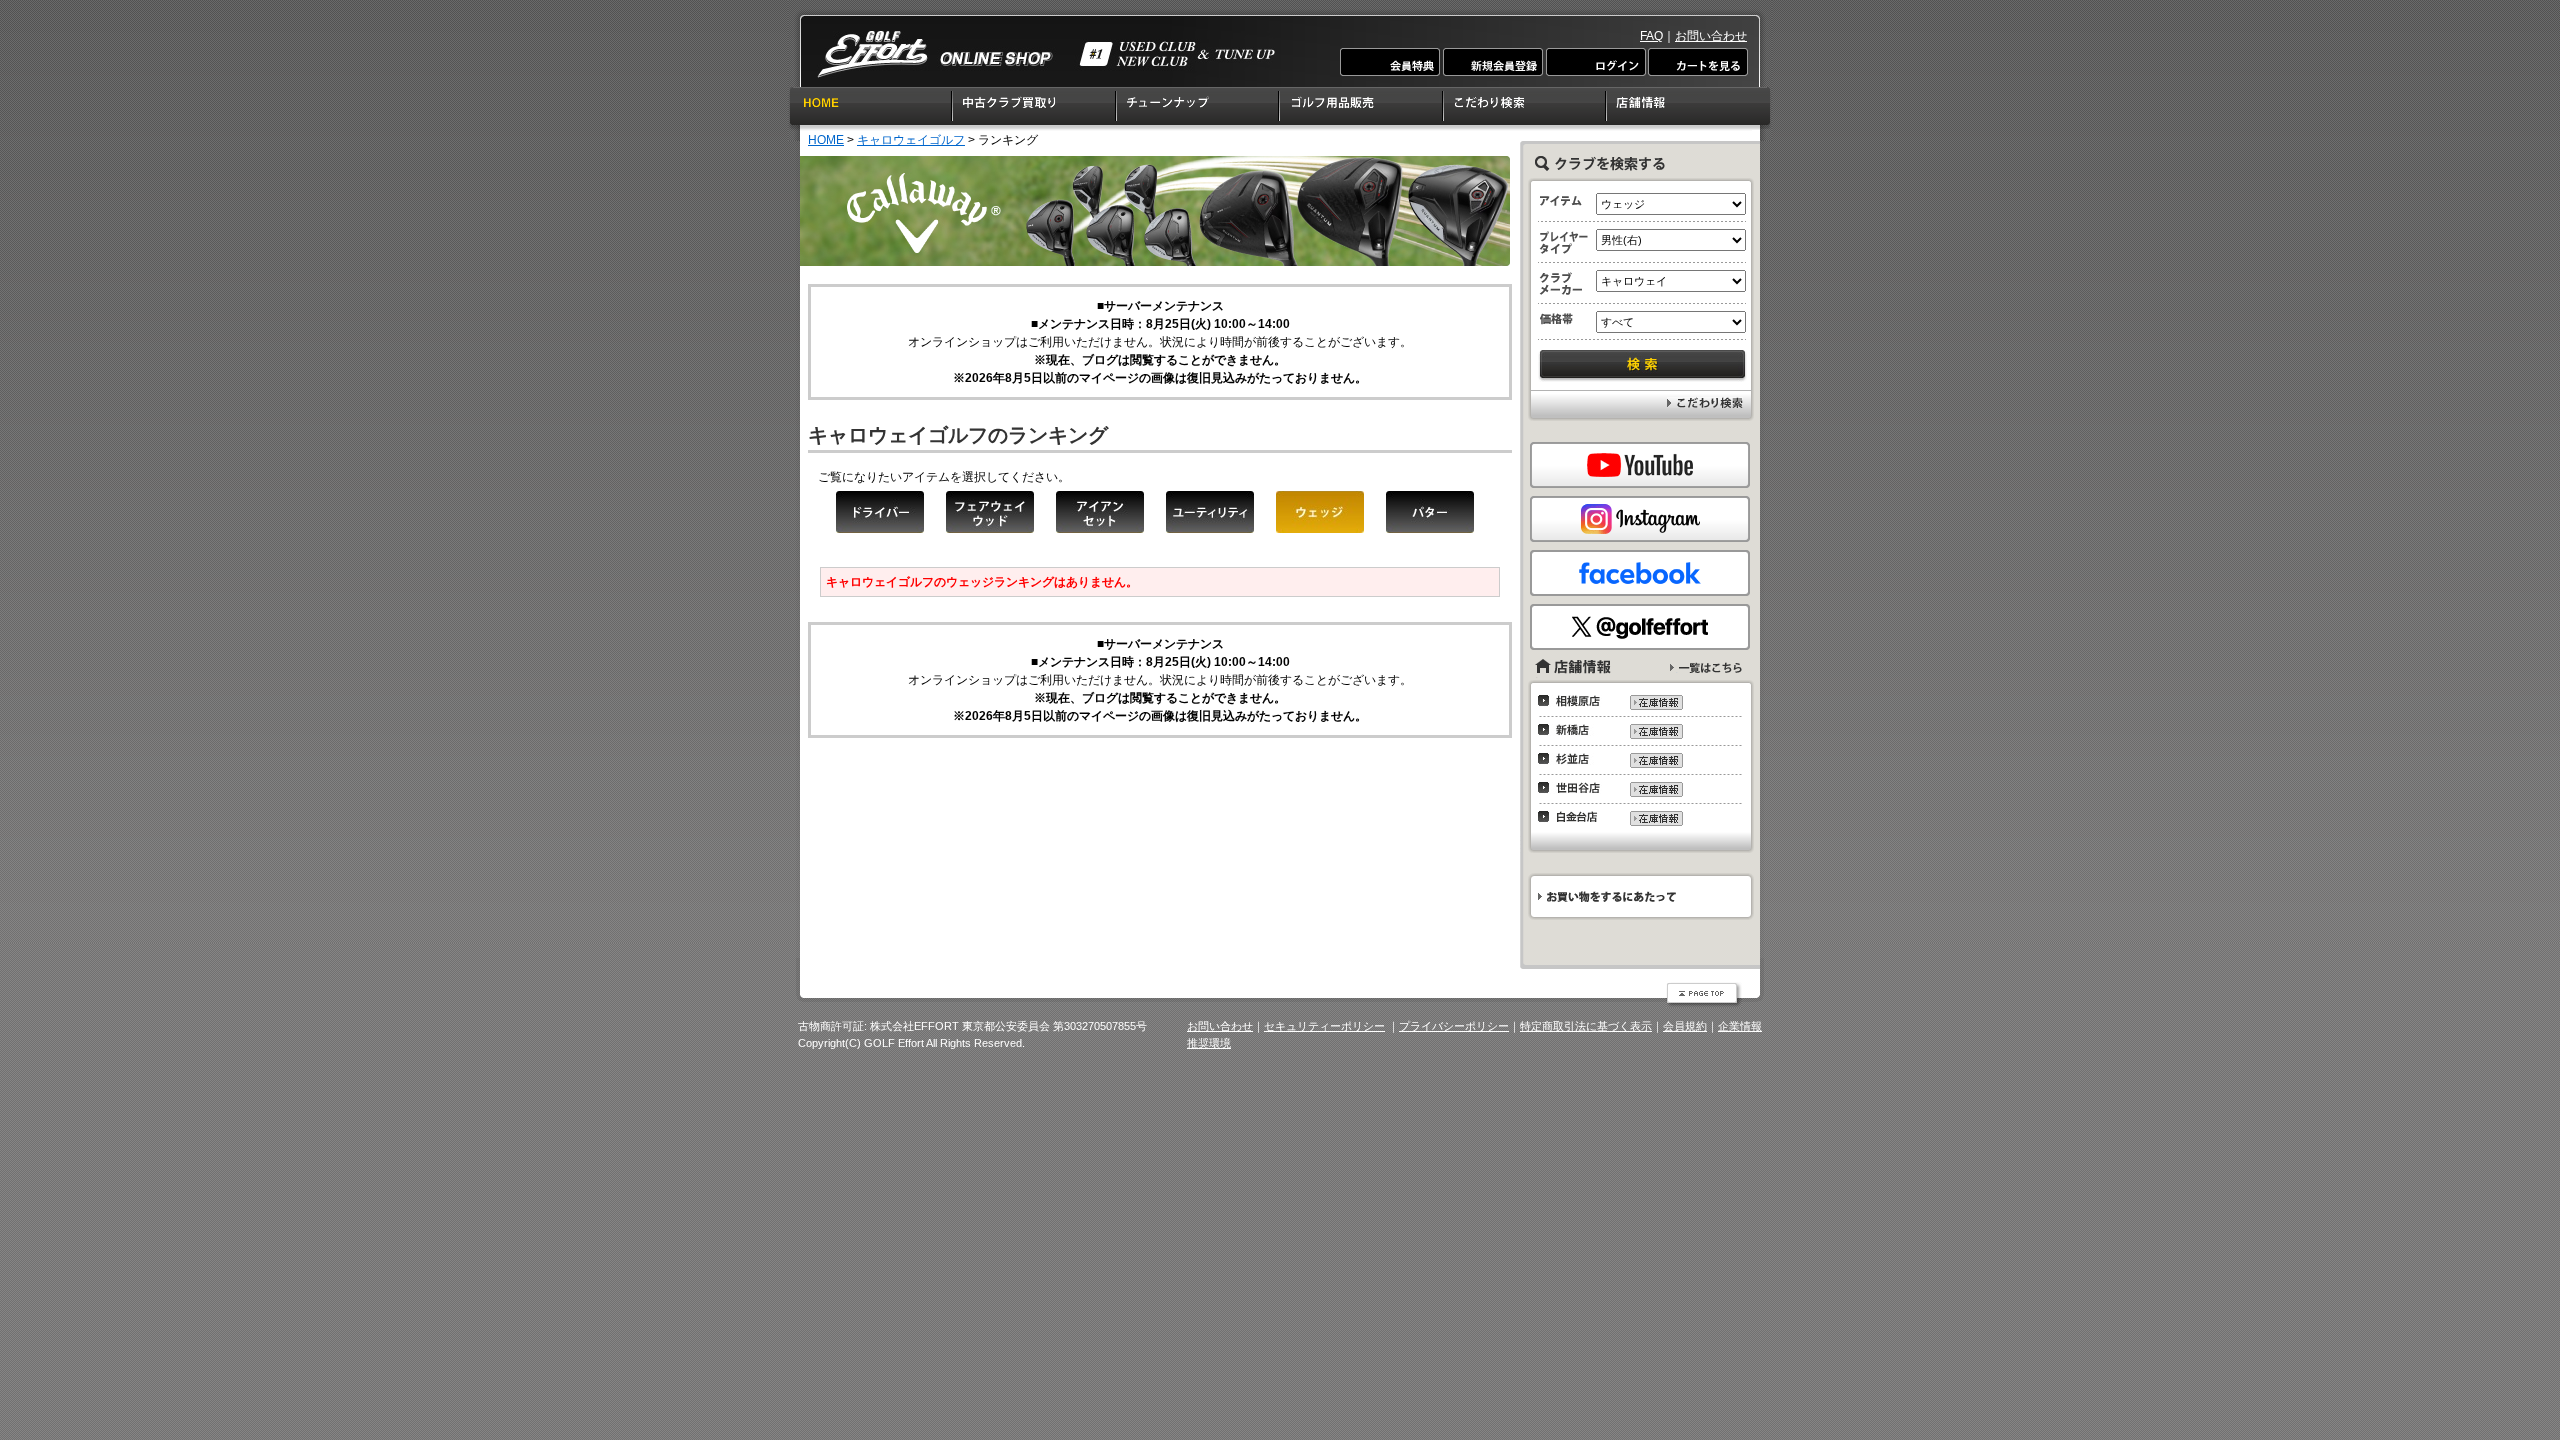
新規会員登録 (1493, 62)
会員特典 (1391, 62)
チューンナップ (1198, 109)
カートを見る (1697, 62)
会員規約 (1685, 1026)
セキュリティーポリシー (1324, 1026)
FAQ (1651, 36)
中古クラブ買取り (1035, 109)
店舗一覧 (1706, 667)
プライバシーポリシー (1454, 1026)
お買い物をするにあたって (1639, 896)
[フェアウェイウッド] (990, 512)
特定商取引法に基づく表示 (1586, 1026)
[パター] (1430, 512)
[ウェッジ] (1320, 512)
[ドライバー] (880, 512)
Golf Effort (1046, 54)
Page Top (1704, 995)
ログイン (1595, 62)
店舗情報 (1689, 109)
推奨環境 (1209, 1043)
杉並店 (1574, 759)
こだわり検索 (1525, 109)
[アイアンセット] (1100, 512)
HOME (870, 109)
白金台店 (1574, 817)
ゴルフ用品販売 (1362, 109)
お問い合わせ (1711, 36)
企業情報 (1740, 1026)
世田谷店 (1574, 788)
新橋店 (1574, 730)
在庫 (1655, 702)
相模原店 (1574, 701)
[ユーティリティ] (1210, 512)
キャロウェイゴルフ (911, 140)
